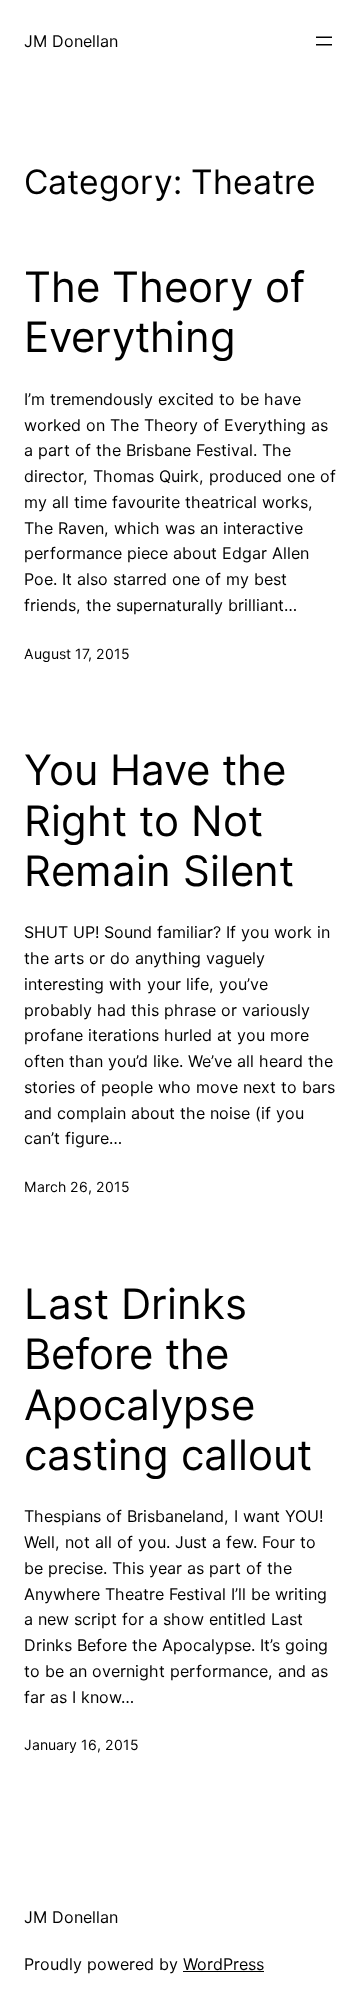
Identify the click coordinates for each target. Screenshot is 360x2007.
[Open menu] (324, 41)
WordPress (223, 1964)
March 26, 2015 (77, 1186)
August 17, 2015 (77, 653)
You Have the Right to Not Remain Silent (159, 820)
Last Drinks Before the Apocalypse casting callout (168, 1379)
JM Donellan (71, 41)
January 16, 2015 (81, 1744)
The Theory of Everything (164, 312)
